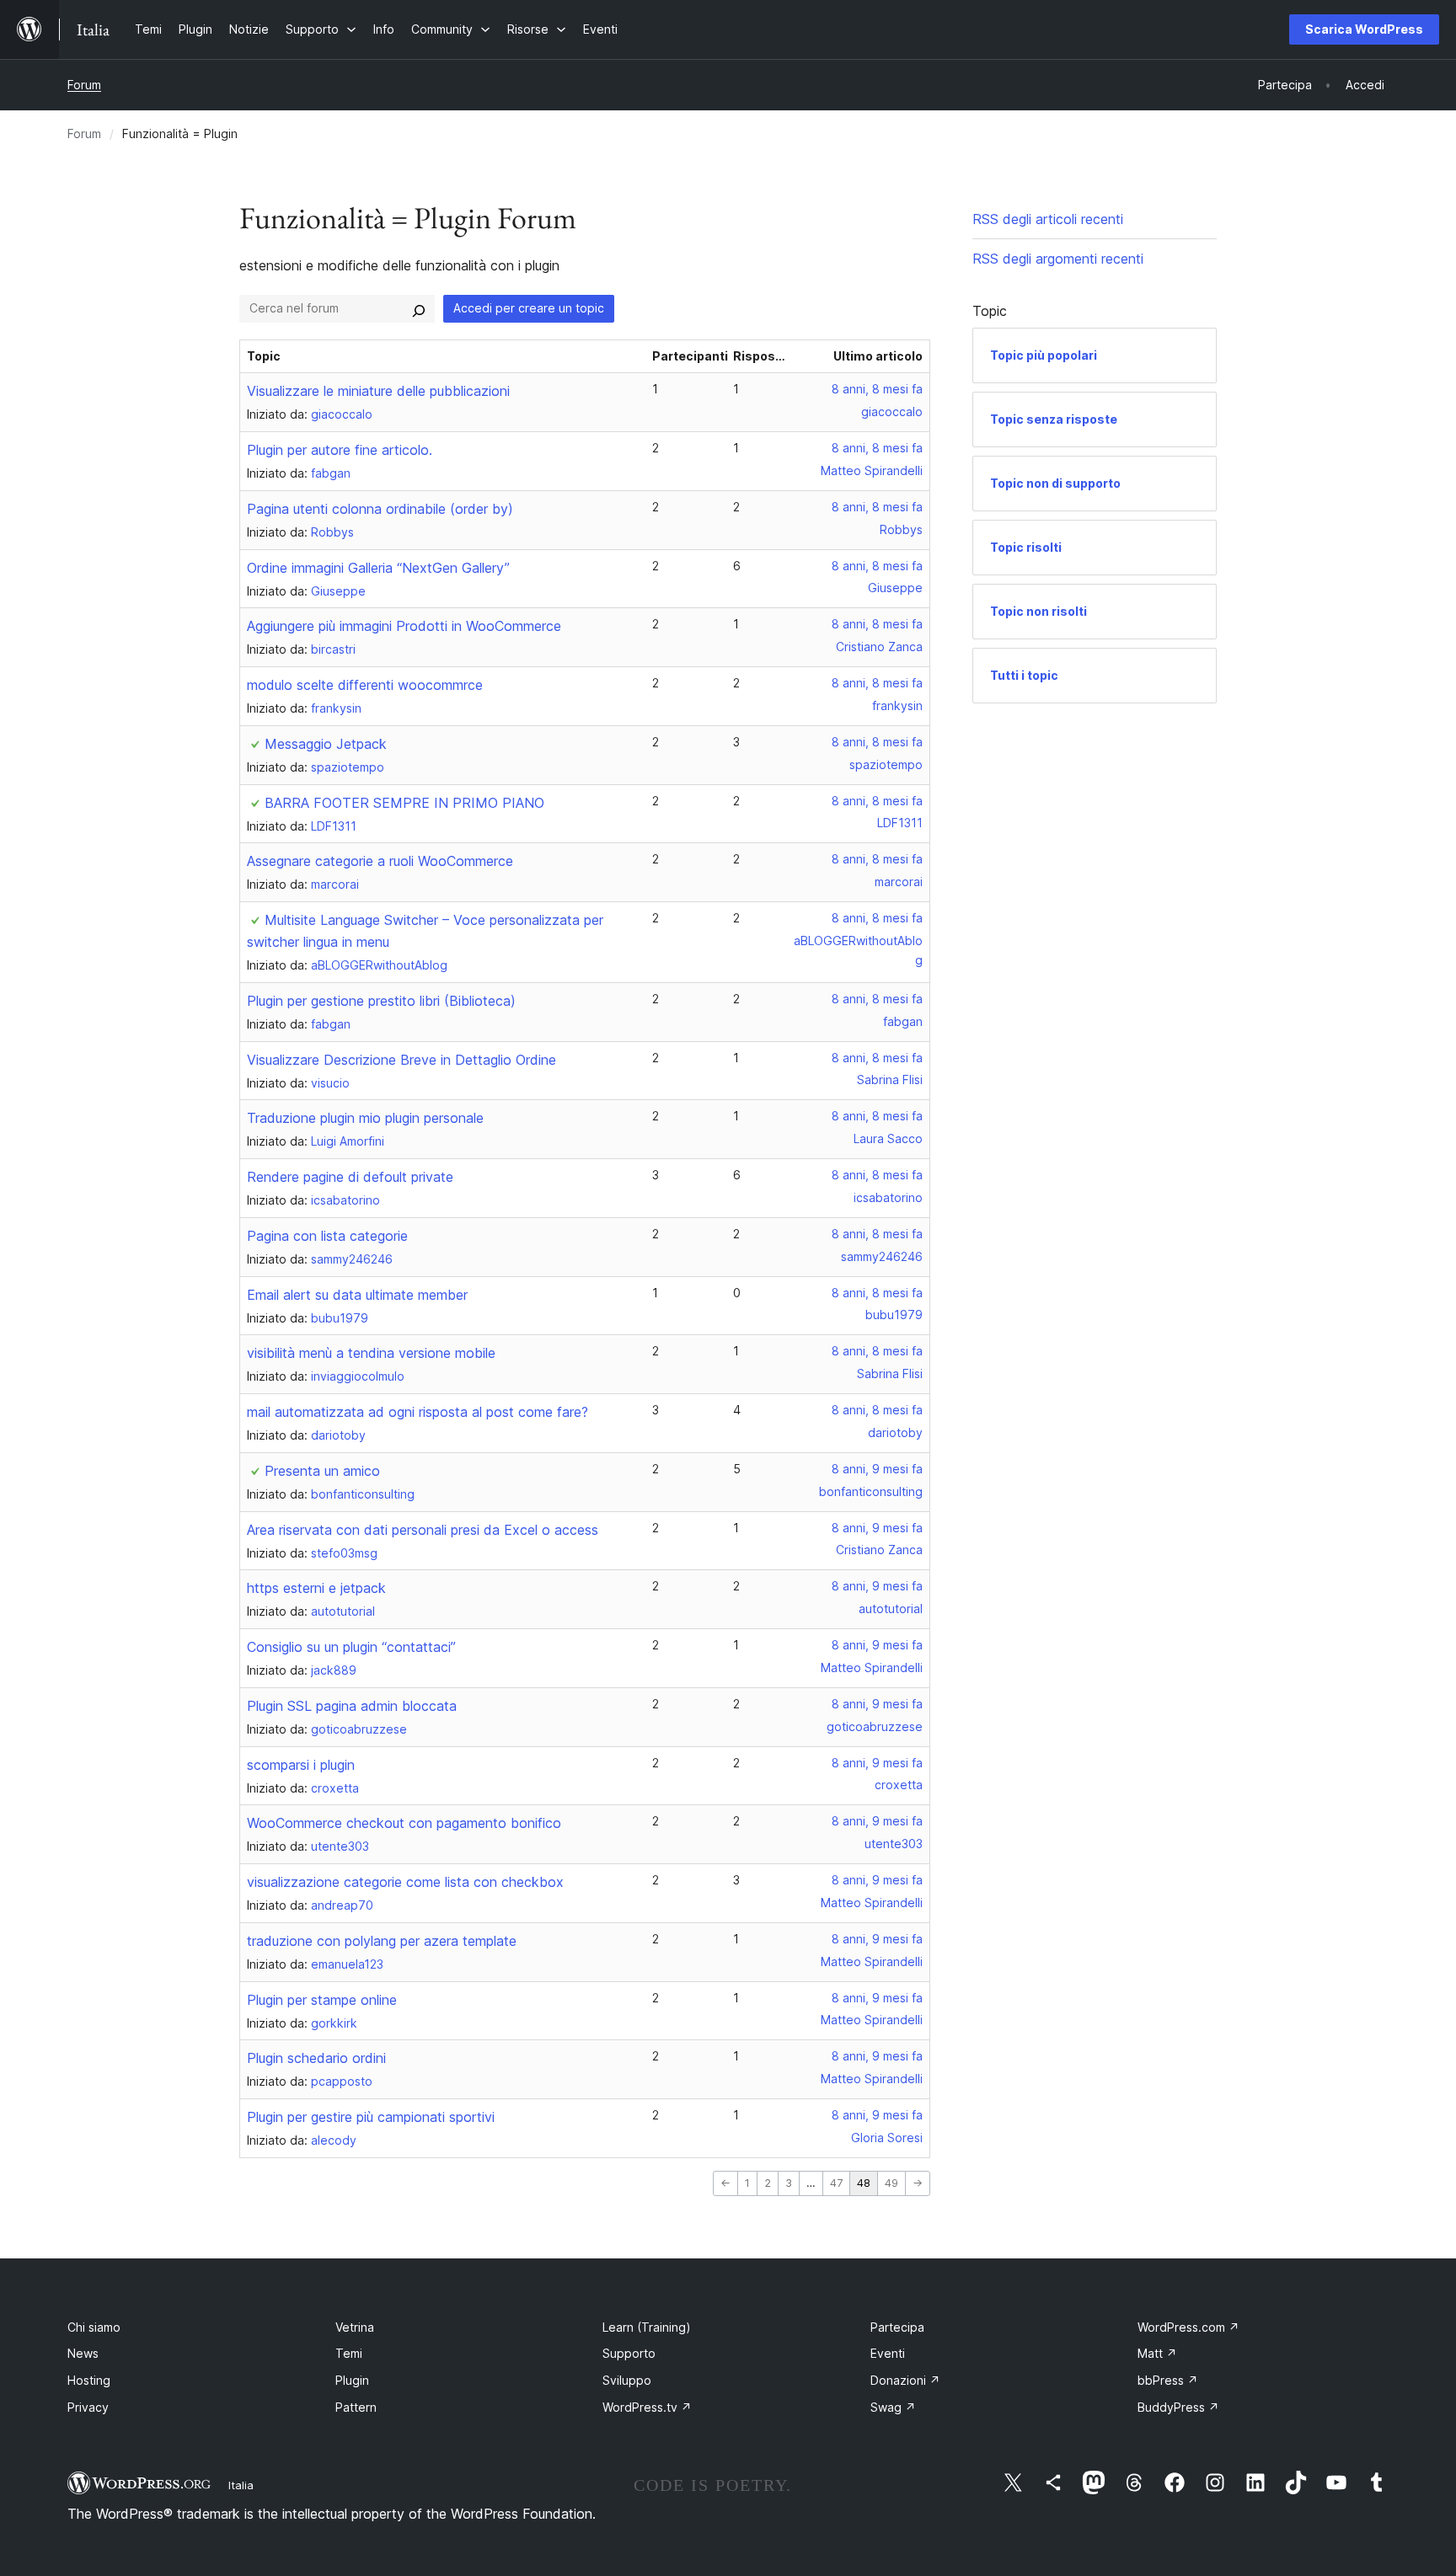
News (83, 2353)
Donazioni (905, 2380)
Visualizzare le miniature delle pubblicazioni (378, 391)
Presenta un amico (322, 1471)
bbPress (1168, 2380)
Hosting (89, 2380)
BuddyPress (1178, 2407)
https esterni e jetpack (316, 1588)
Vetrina (355, 2327)
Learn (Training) (647, 2327)
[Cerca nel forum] (419, 308)
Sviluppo (627, 2380)
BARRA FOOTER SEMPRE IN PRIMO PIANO (404, 803)
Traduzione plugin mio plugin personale (365, 1118)
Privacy (88, 2407)
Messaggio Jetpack (326, 744)
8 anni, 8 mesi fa (877, 389)
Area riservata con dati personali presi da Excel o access (423, 1530)
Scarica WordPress (1364, 29)
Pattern (356, 2407)
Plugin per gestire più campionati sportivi (371, 2117)
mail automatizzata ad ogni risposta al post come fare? (418, 1412)
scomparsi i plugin (301, 1765)
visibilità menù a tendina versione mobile (371, 1353)
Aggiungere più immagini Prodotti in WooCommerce (404, 626)
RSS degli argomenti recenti (1058, 259)
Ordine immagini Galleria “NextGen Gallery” (378, 568)
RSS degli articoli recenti (1048, 219)
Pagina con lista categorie (327, 1236)
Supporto (629, 2353)
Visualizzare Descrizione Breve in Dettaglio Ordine (401, 1060)
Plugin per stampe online (322, 2000)
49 (891, 2183)
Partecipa (897, 2327)
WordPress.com (1188, 2327)
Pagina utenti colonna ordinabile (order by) (380, 509)
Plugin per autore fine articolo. (340, 450)
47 (836, 2183)
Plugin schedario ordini (316, 2058)
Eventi (888, 2353)
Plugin (352, 2380)
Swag (893, 2407)
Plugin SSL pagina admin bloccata (352, 1706)
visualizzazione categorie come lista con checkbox (405, 1882)
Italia (241, 2485)
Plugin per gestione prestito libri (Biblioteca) (381, 1001)
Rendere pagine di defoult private (350, 1177)
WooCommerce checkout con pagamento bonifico (404, 1823)
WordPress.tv (647, 2407)
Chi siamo (94, 2327)
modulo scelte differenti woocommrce (365, 685)
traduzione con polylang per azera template (382, 1941)
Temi (349, 2353)
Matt (1157, 2353)
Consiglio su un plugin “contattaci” (351, 1647)
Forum (84, 85)
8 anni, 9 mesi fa (877, 1469)
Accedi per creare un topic (529, 308)
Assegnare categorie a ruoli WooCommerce (380, 861)
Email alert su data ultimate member (357, 1295)
